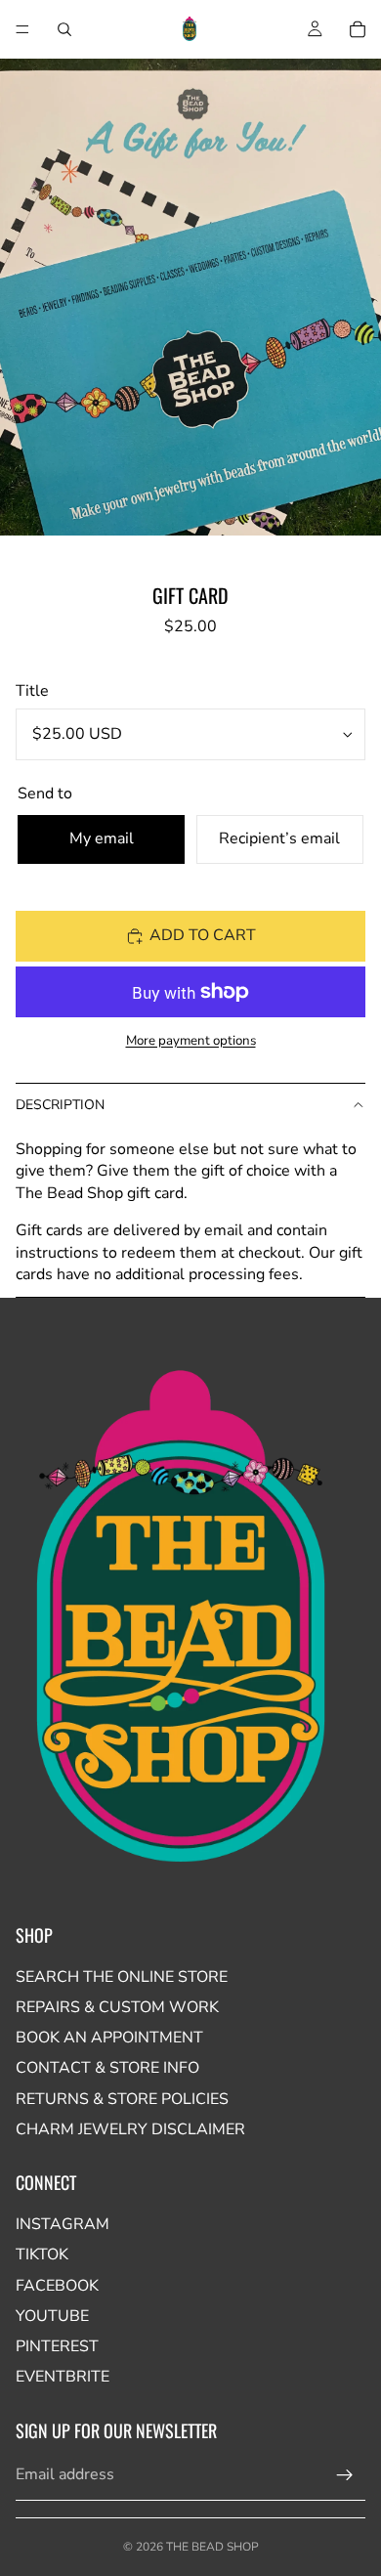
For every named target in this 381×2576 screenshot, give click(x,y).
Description (60, 1105)
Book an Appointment (109, 2038)
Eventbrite (63, 2377)
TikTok (42, 2254)
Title (32, 691)
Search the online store (122, 1977)
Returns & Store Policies (122, 2099)
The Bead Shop (212, 2547)
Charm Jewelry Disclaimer (130, 2129)
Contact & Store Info (107, 2068)
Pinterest (57, 2346)
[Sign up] (345, 2475)
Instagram (63, 2224)
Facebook (57, 2286)
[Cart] (358, 29)
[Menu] (22, 29)
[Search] (64, 29)
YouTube (52, 2316)
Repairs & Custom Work (117, 2007)
